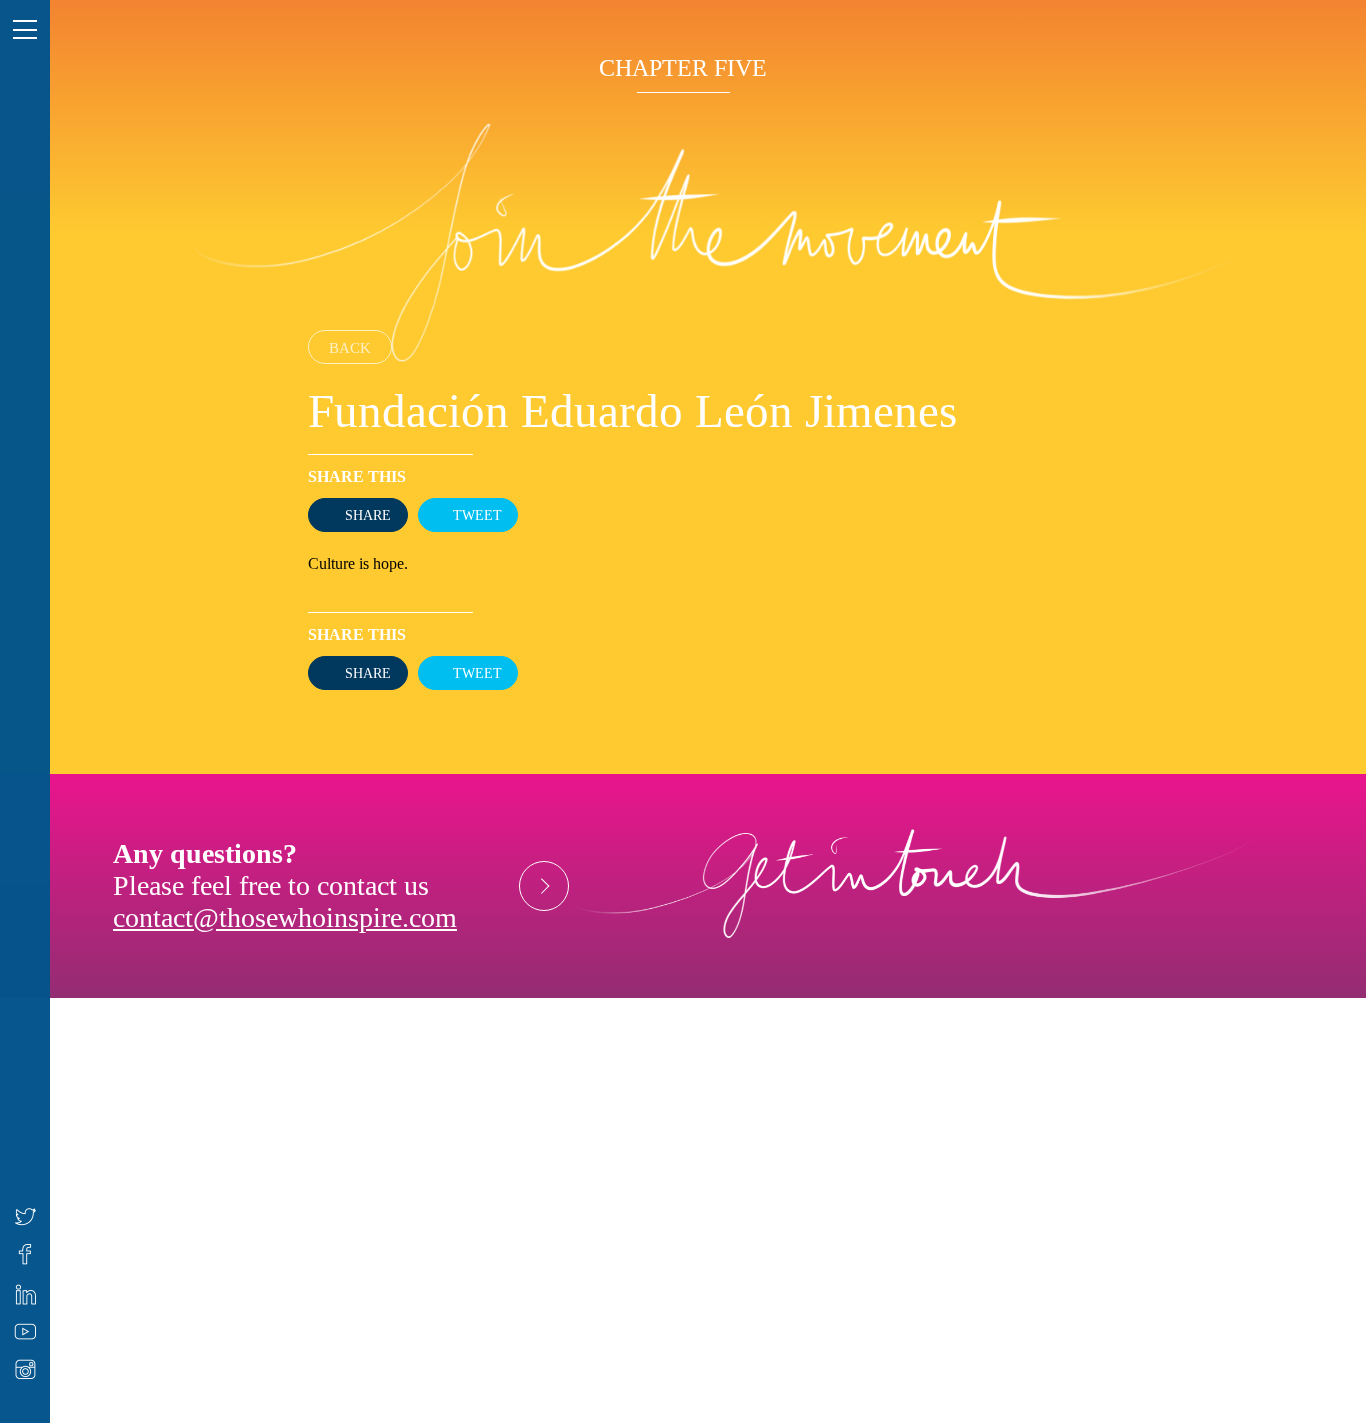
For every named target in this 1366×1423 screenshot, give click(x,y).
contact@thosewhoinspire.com (285, 917)
